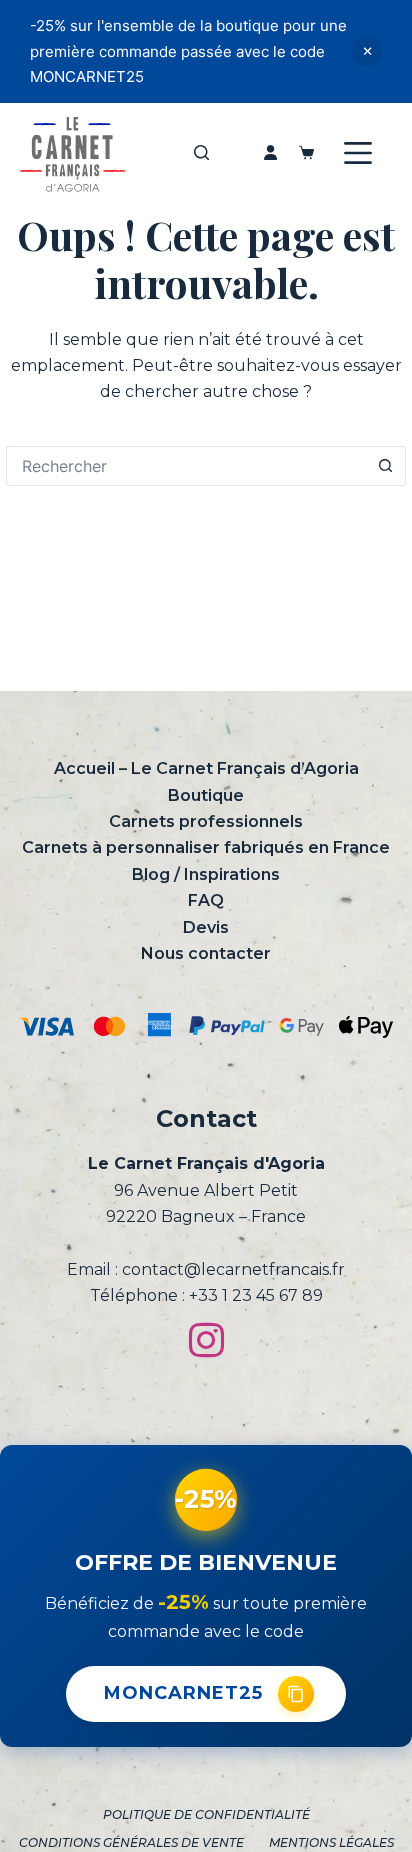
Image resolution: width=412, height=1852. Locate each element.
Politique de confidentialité (206, 1814)
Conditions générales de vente (131, 1842)
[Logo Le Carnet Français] (72, 153)
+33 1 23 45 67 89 (256, 1295)
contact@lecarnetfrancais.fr (233, 1269)
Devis (206, 927)
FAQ (206, 900)
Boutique (206, 795)
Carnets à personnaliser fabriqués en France (206, 847)
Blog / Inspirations (206, 874)
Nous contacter (206, 953)
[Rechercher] (201, 152)
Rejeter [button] (367, 51)
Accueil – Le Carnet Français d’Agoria (206, 768)
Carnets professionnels (206, 821)
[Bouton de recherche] (386, 466)
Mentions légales (331, 1842)
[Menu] (358, 153)
